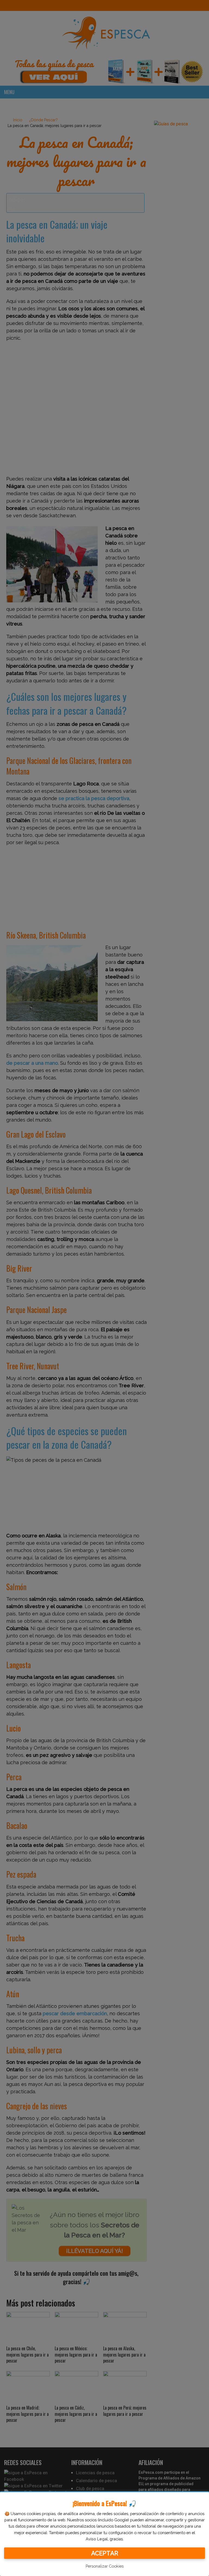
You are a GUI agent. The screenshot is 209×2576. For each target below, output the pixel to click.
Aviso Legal (97, 2539)
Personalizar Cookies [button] (105, 2566)
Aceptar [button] (105, 2553)
